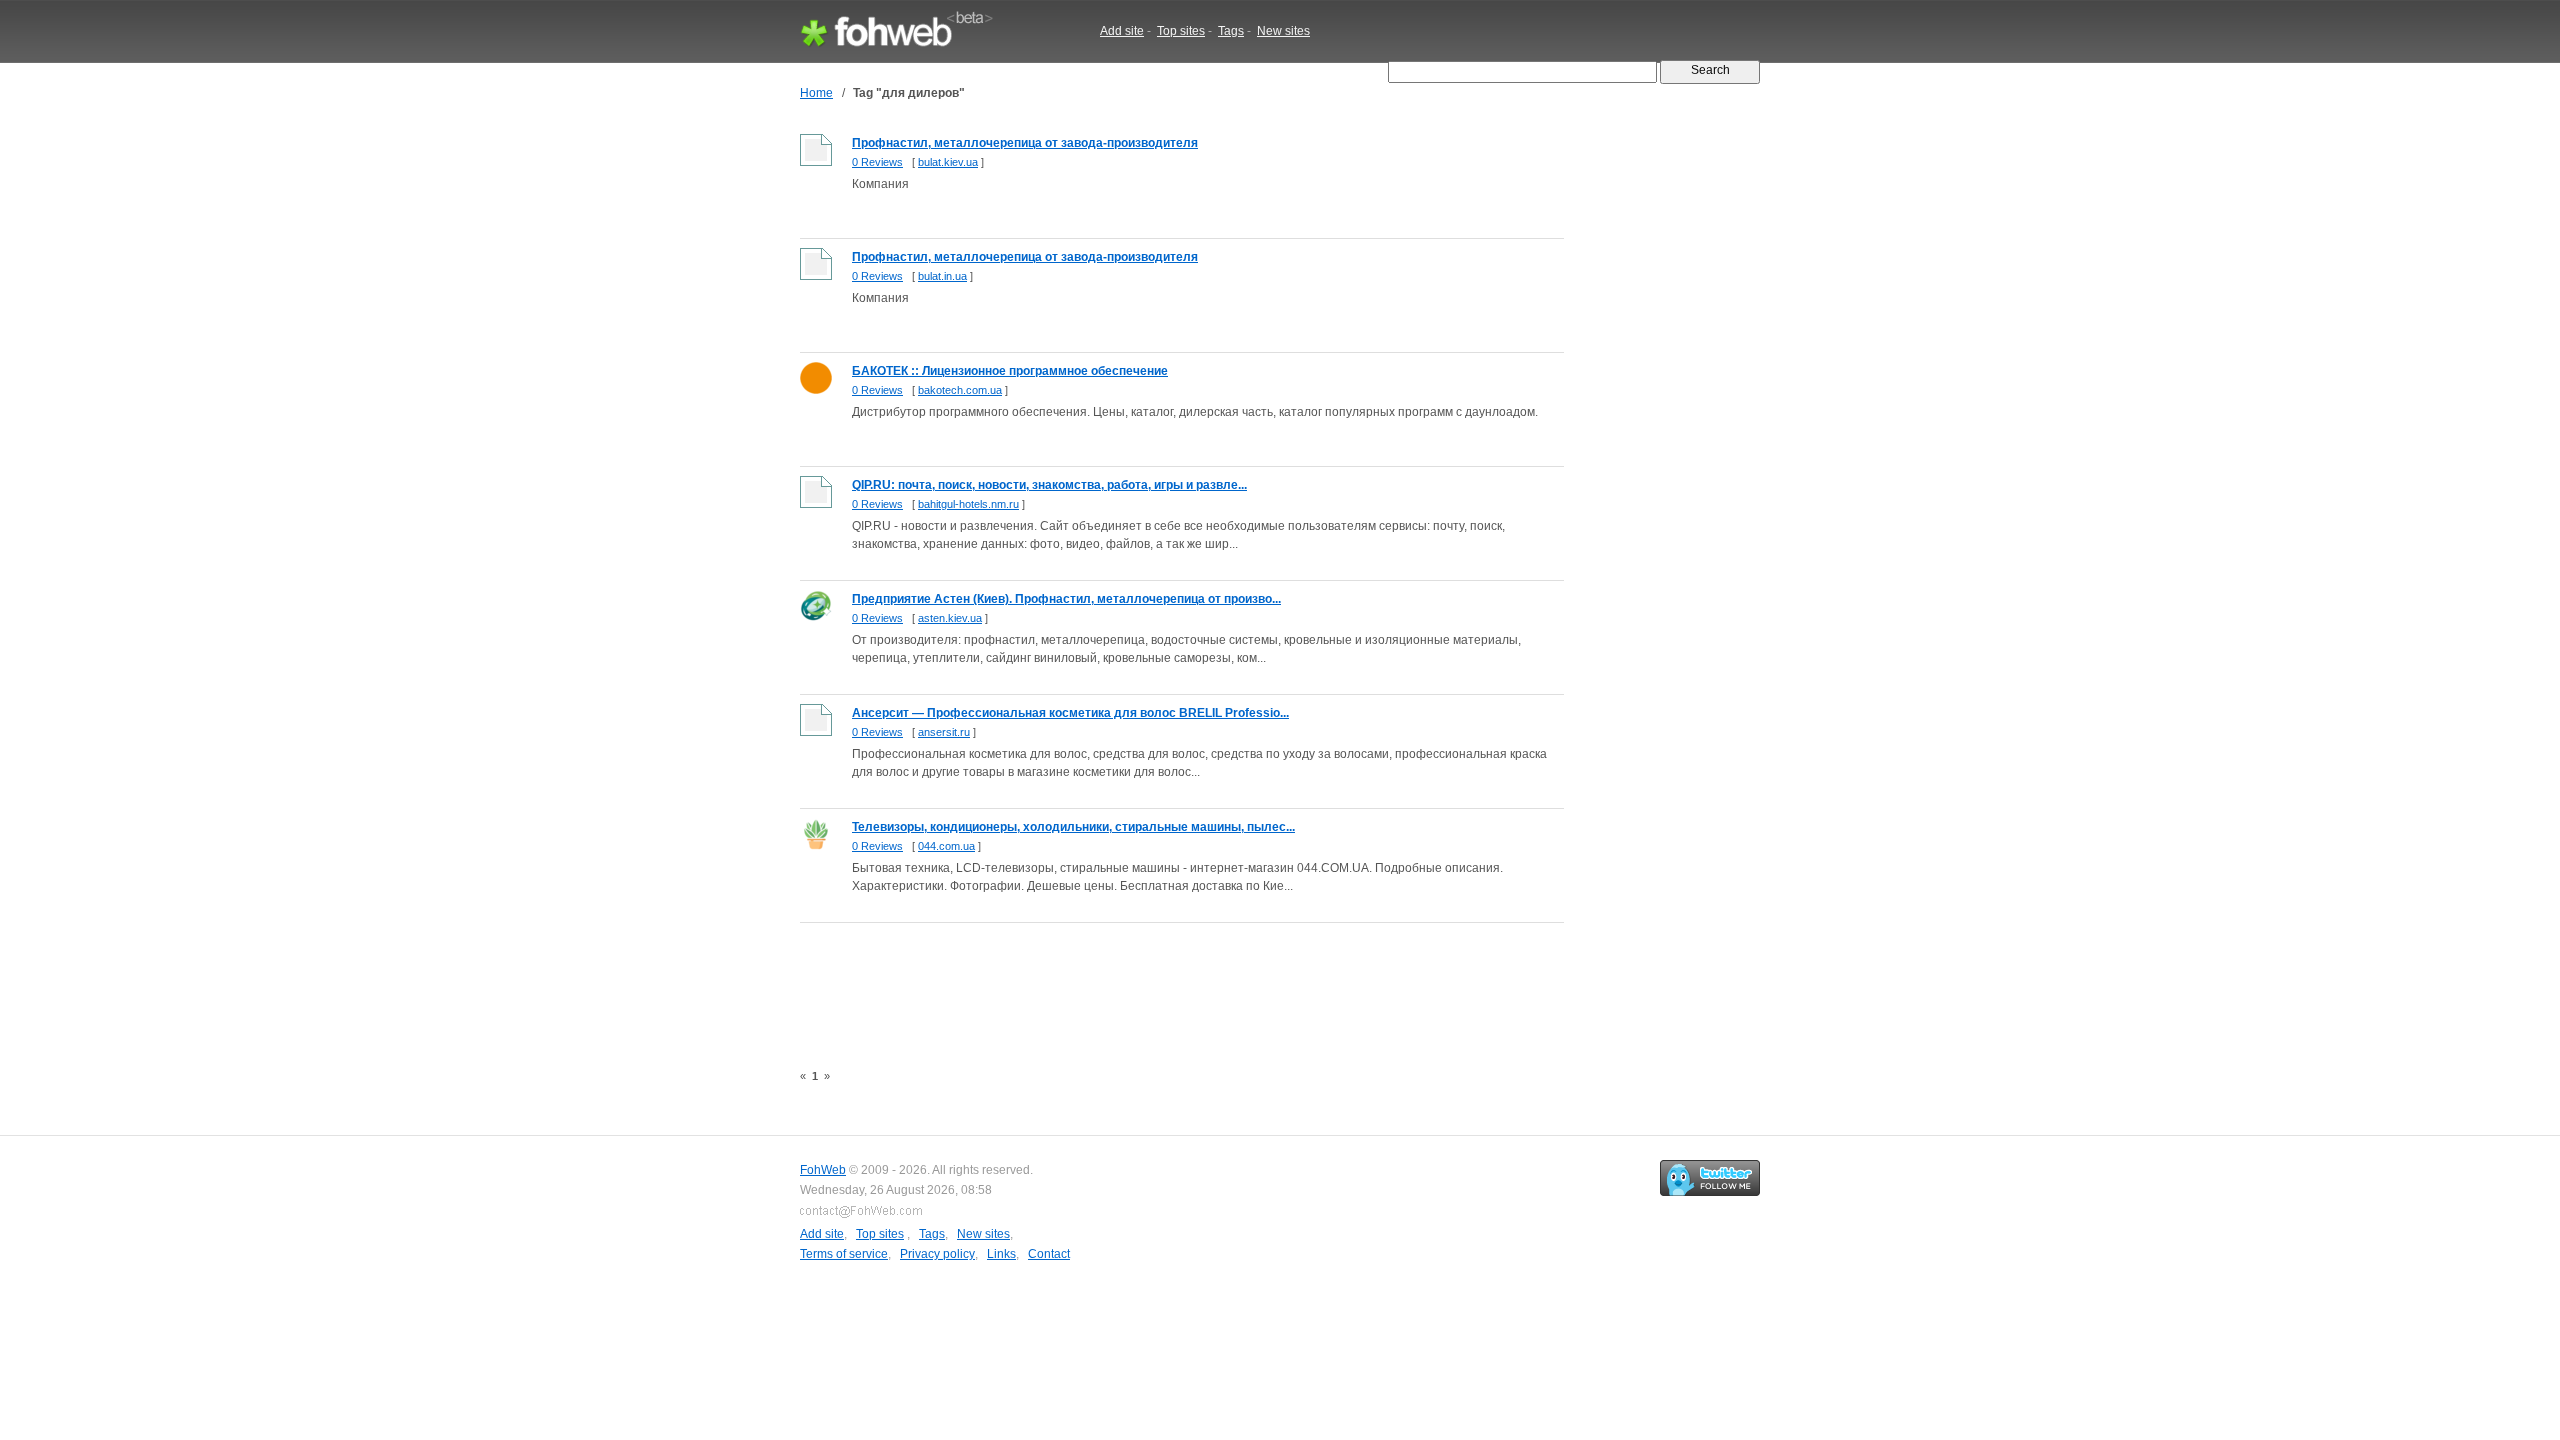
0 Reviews (877, 162)
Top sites (1181, 31)
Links (1001, 1254)
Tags (1231, 31)
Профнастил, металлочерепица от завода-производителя (1025, 143)
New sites (1283, 31)
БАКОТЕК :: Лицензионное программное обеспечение (1010, 371)
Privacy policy (937, 1254)
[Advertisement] (1164, 981)
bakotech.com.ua (960, 390)
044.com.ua (946, 846)
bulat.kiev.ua (948, 162)
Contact (1049, 1254)
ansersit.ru (944, 732)
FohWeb (823, 1170)
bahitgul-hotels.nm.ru (968, 504)
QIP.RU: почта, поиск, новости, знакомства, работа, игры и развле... (1049, 485)
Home (816, 93)
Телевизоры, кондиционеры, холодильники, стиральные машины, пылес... (1073, 827)
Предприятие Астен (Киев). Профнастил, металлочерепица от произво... (1066, 599)
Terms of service (844, 1254)
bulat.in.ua (942, 276)
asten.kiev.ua (950, 618)
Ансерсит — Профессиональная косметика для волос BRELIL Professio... (1070, 713)
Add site (1122, 31)
